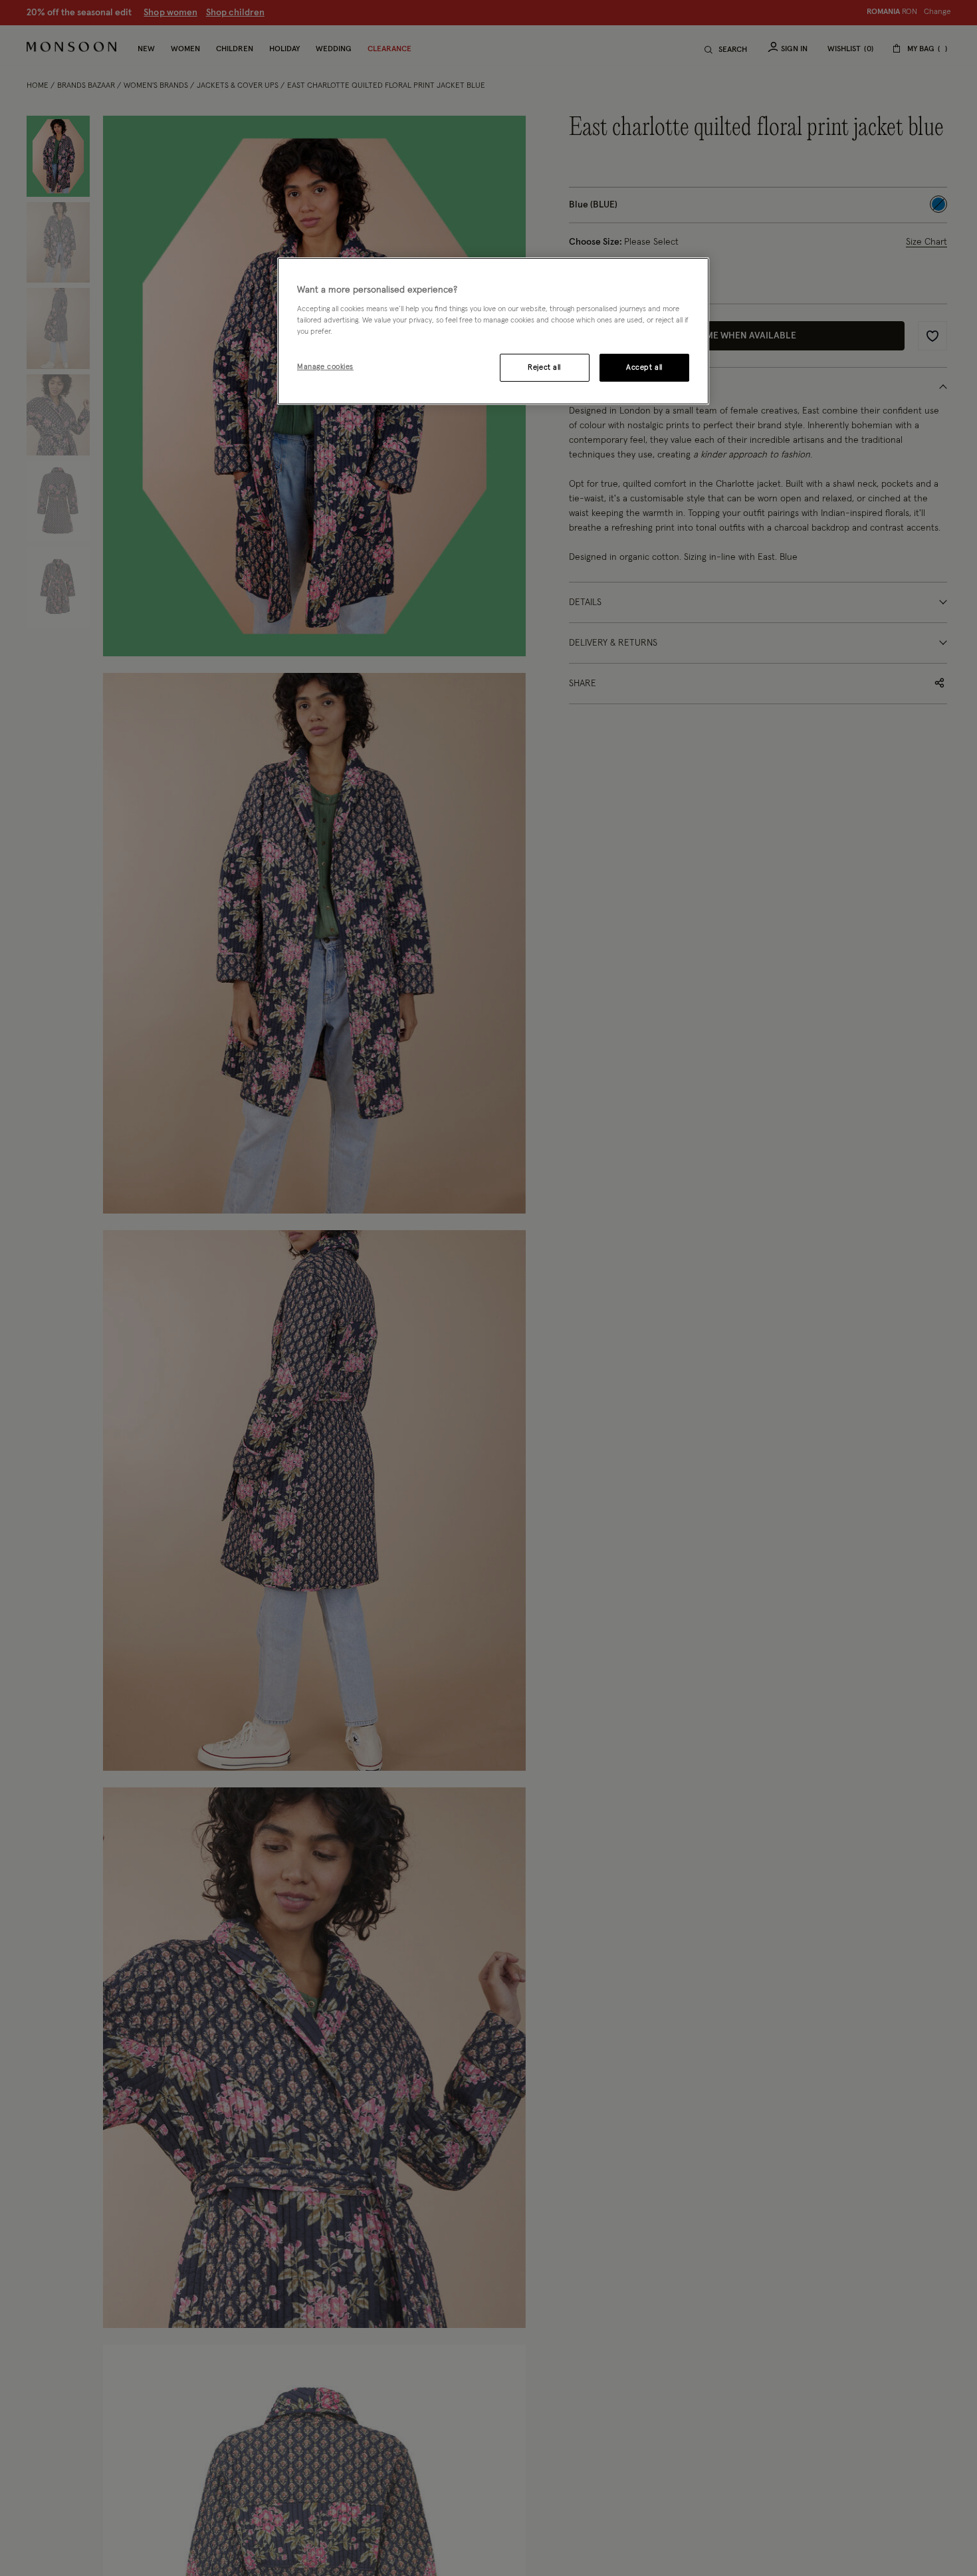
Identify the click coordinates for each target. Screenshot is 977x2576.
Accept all (644, 368)
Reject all (544, 368)
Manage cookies (325, 367)
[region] (493, 331)
